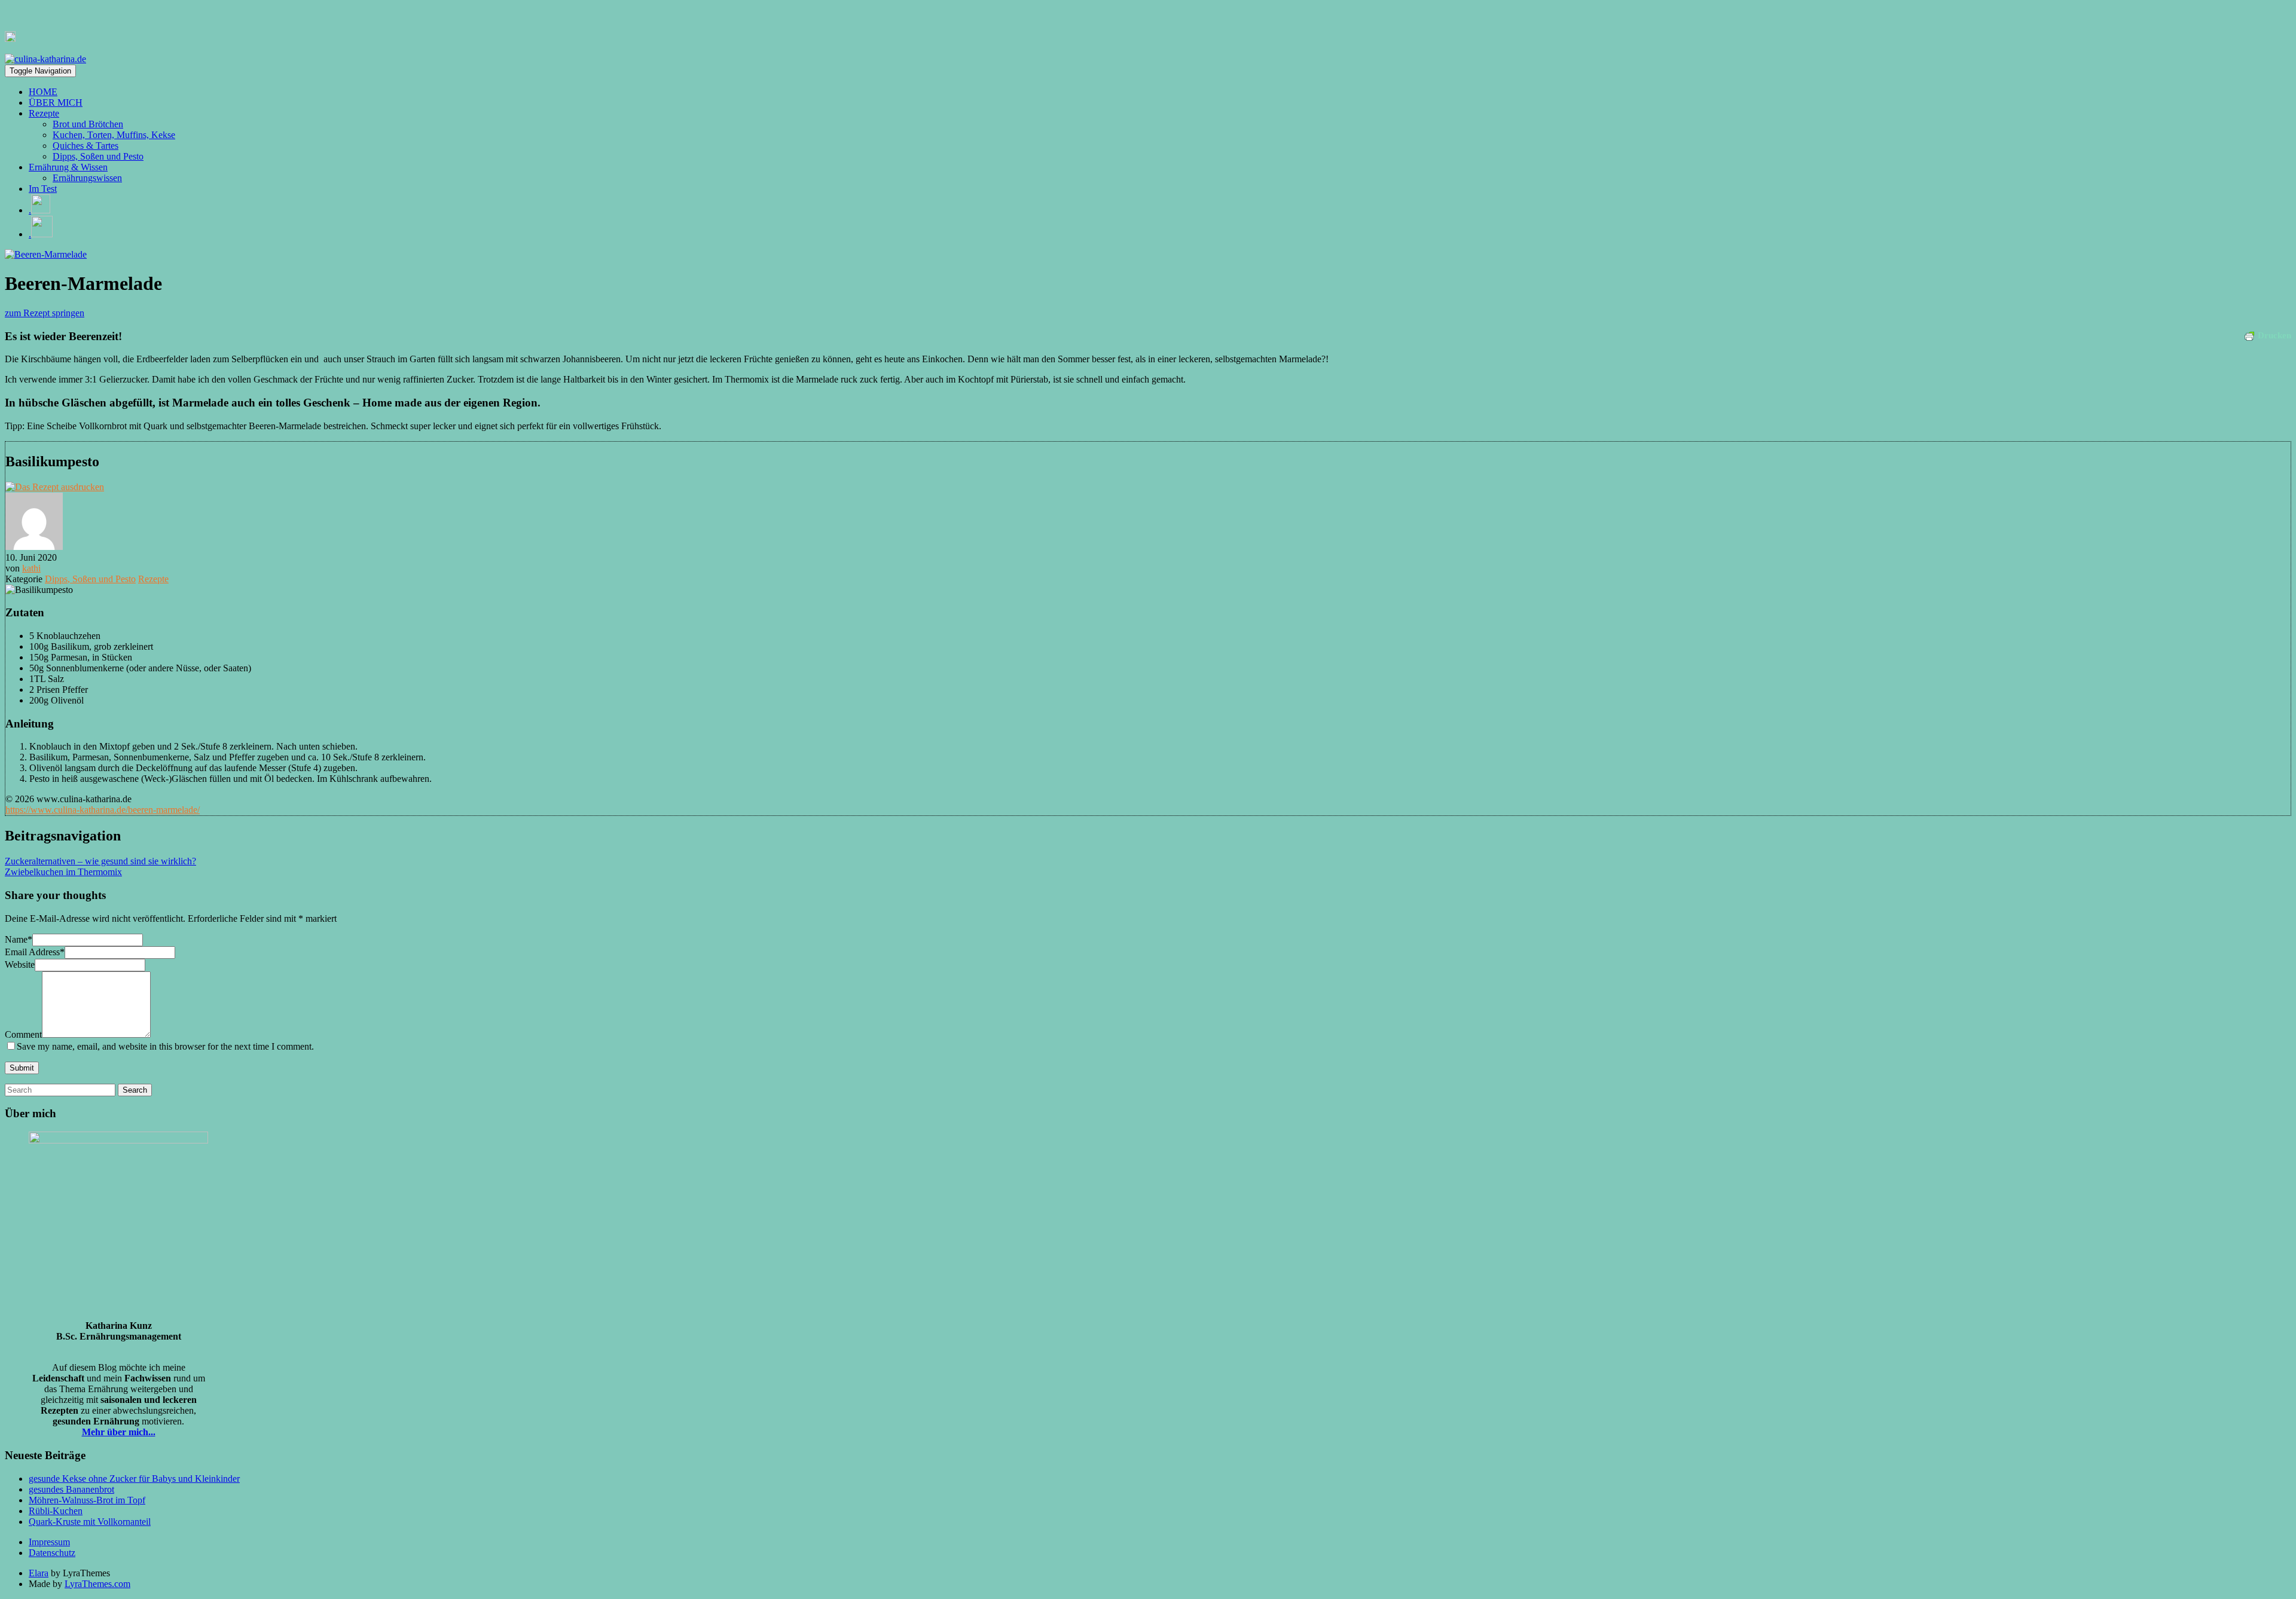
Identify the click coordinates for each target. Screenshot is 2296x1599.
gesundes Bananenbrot (71, 1489)
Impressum (49, 1542)
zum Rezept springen (45, 313)
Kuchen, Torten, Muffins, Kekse (114, 135)
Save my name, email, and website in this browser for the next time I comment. (165, 1046)
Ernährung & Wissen (68, 167)
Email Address (35, 952)
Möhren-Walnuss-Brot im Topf (87, 1500)
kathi (31, 568)
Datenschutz (52, 1553)
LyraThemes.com (97, 1584)
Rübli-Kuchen (56, 1511)
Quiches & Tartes (86, 146)
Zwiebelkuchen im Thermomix (63, 872)
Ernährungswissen (87, 178)
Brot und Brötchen (88, 124)
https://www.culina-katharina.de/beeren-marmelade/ (103, 810)
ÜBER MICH (56, 103)
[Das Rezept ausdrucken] (55, 487)
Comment (23, 1034)
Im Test (43, 189)
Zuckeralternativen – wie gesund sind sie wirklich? (100, 861)
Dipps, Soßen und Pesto (98, 156)
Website (20, 964)
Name (19, 939)
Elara (39, 1573)
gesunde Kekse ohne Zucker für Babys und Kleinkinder (134, 1479)
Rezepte (44, 113)
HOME (43, 92)
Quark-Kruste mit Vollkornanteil (90, 1522)
